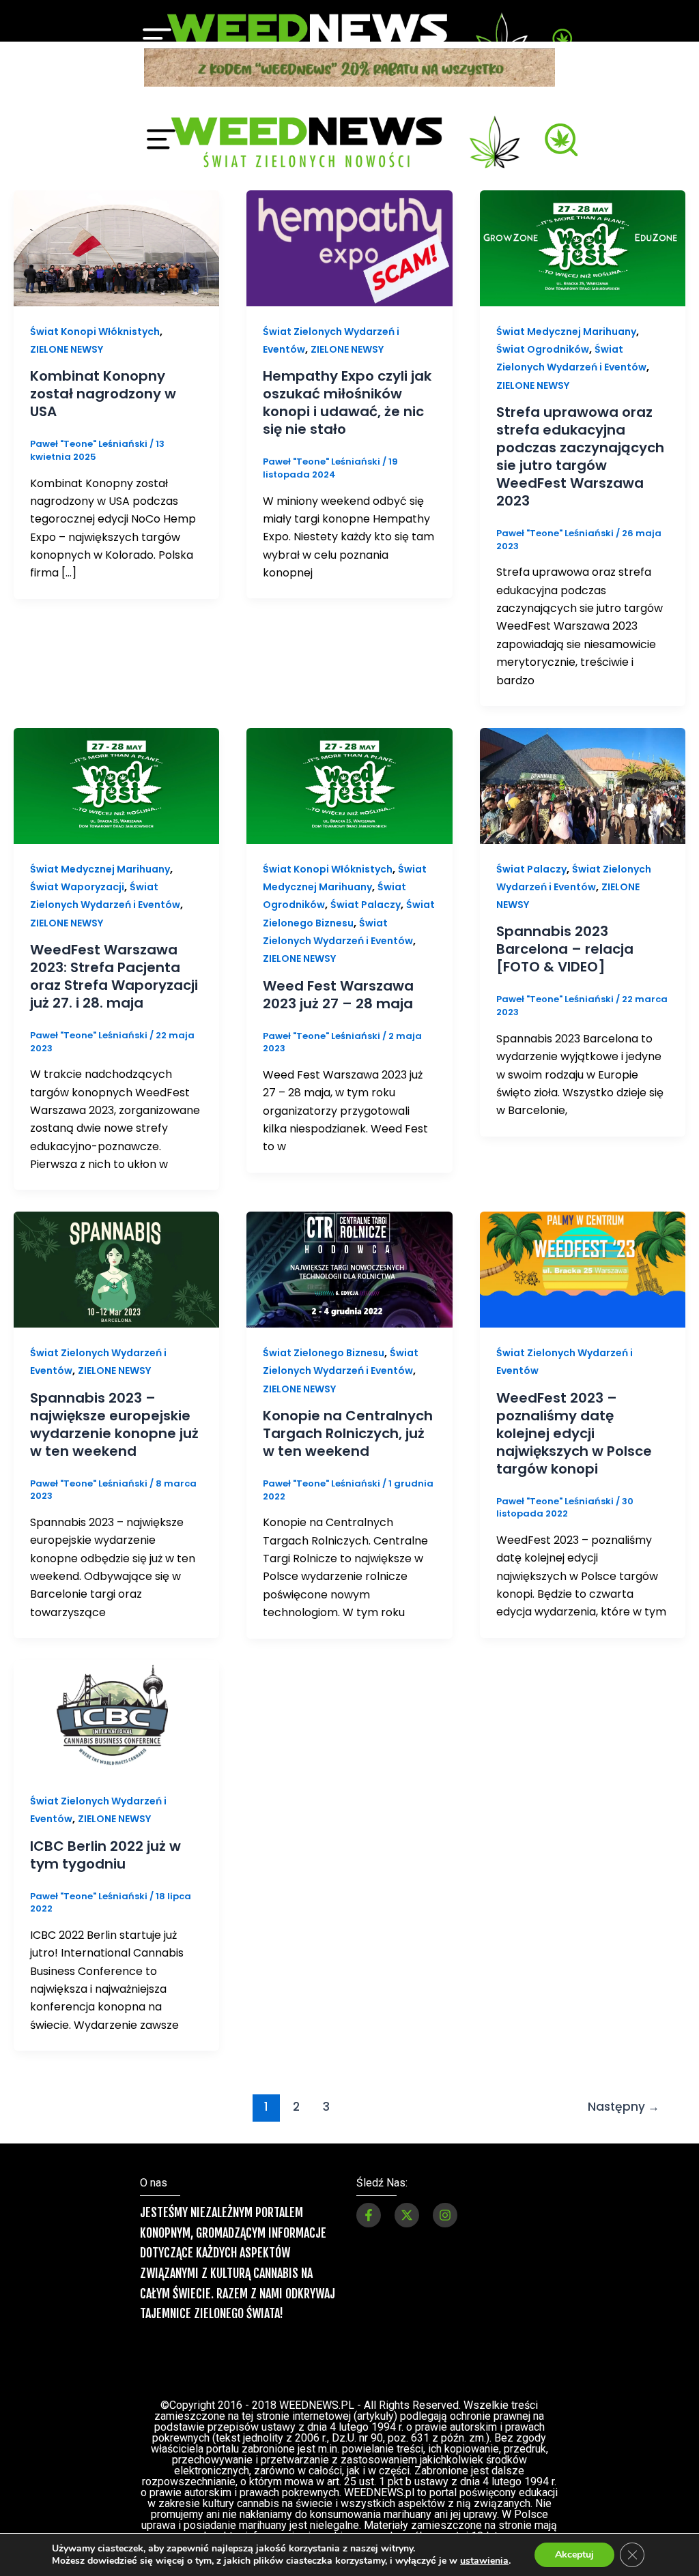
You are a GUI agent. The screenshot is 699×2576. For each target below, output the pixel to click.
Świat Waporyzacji (77, 630)
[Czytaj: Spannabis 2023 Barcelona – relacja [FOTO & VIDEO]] (583, 528)
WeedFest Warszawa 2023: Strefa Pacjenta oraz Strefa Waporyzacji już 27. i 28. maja (114, 720)
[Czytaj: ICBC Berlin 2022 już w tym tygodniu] (116, 1461)
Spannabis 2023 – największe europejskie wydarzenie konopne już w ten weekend (114, 1168)
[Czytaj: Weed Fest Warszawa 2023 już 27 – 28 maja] (349, 528)
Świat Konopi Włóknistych (328, 613)
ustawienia (484, 2561)
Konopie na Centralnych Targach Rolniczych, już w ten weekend (348, 1177)
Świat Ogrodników (543, 93)
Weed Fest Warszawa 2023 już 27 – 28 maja (338, 738)
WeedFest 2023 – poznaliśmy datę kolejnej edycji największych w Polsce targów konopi (574, 1177)
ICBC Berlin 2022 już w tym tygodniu (105, 1598)
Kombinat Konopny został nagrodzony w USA (103, 137)
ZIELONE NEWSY (67, 93)
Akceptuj (574, 2555)
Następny (624, 1850)
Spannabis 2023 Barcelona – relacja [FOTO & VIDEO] (565, 692)
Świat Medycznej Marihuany (100, 613)
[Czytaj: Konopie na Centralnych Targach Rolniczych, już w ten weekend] (349, 1013)
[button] (349, 2325)
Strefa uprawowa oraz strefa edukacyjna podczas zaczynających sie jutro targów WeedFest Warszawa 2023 (580, 200)
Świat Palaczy (366, 648)
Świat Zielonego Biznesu (324, 1096)
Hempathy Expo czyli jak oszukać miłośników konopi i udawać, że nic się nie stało (347, 146)
